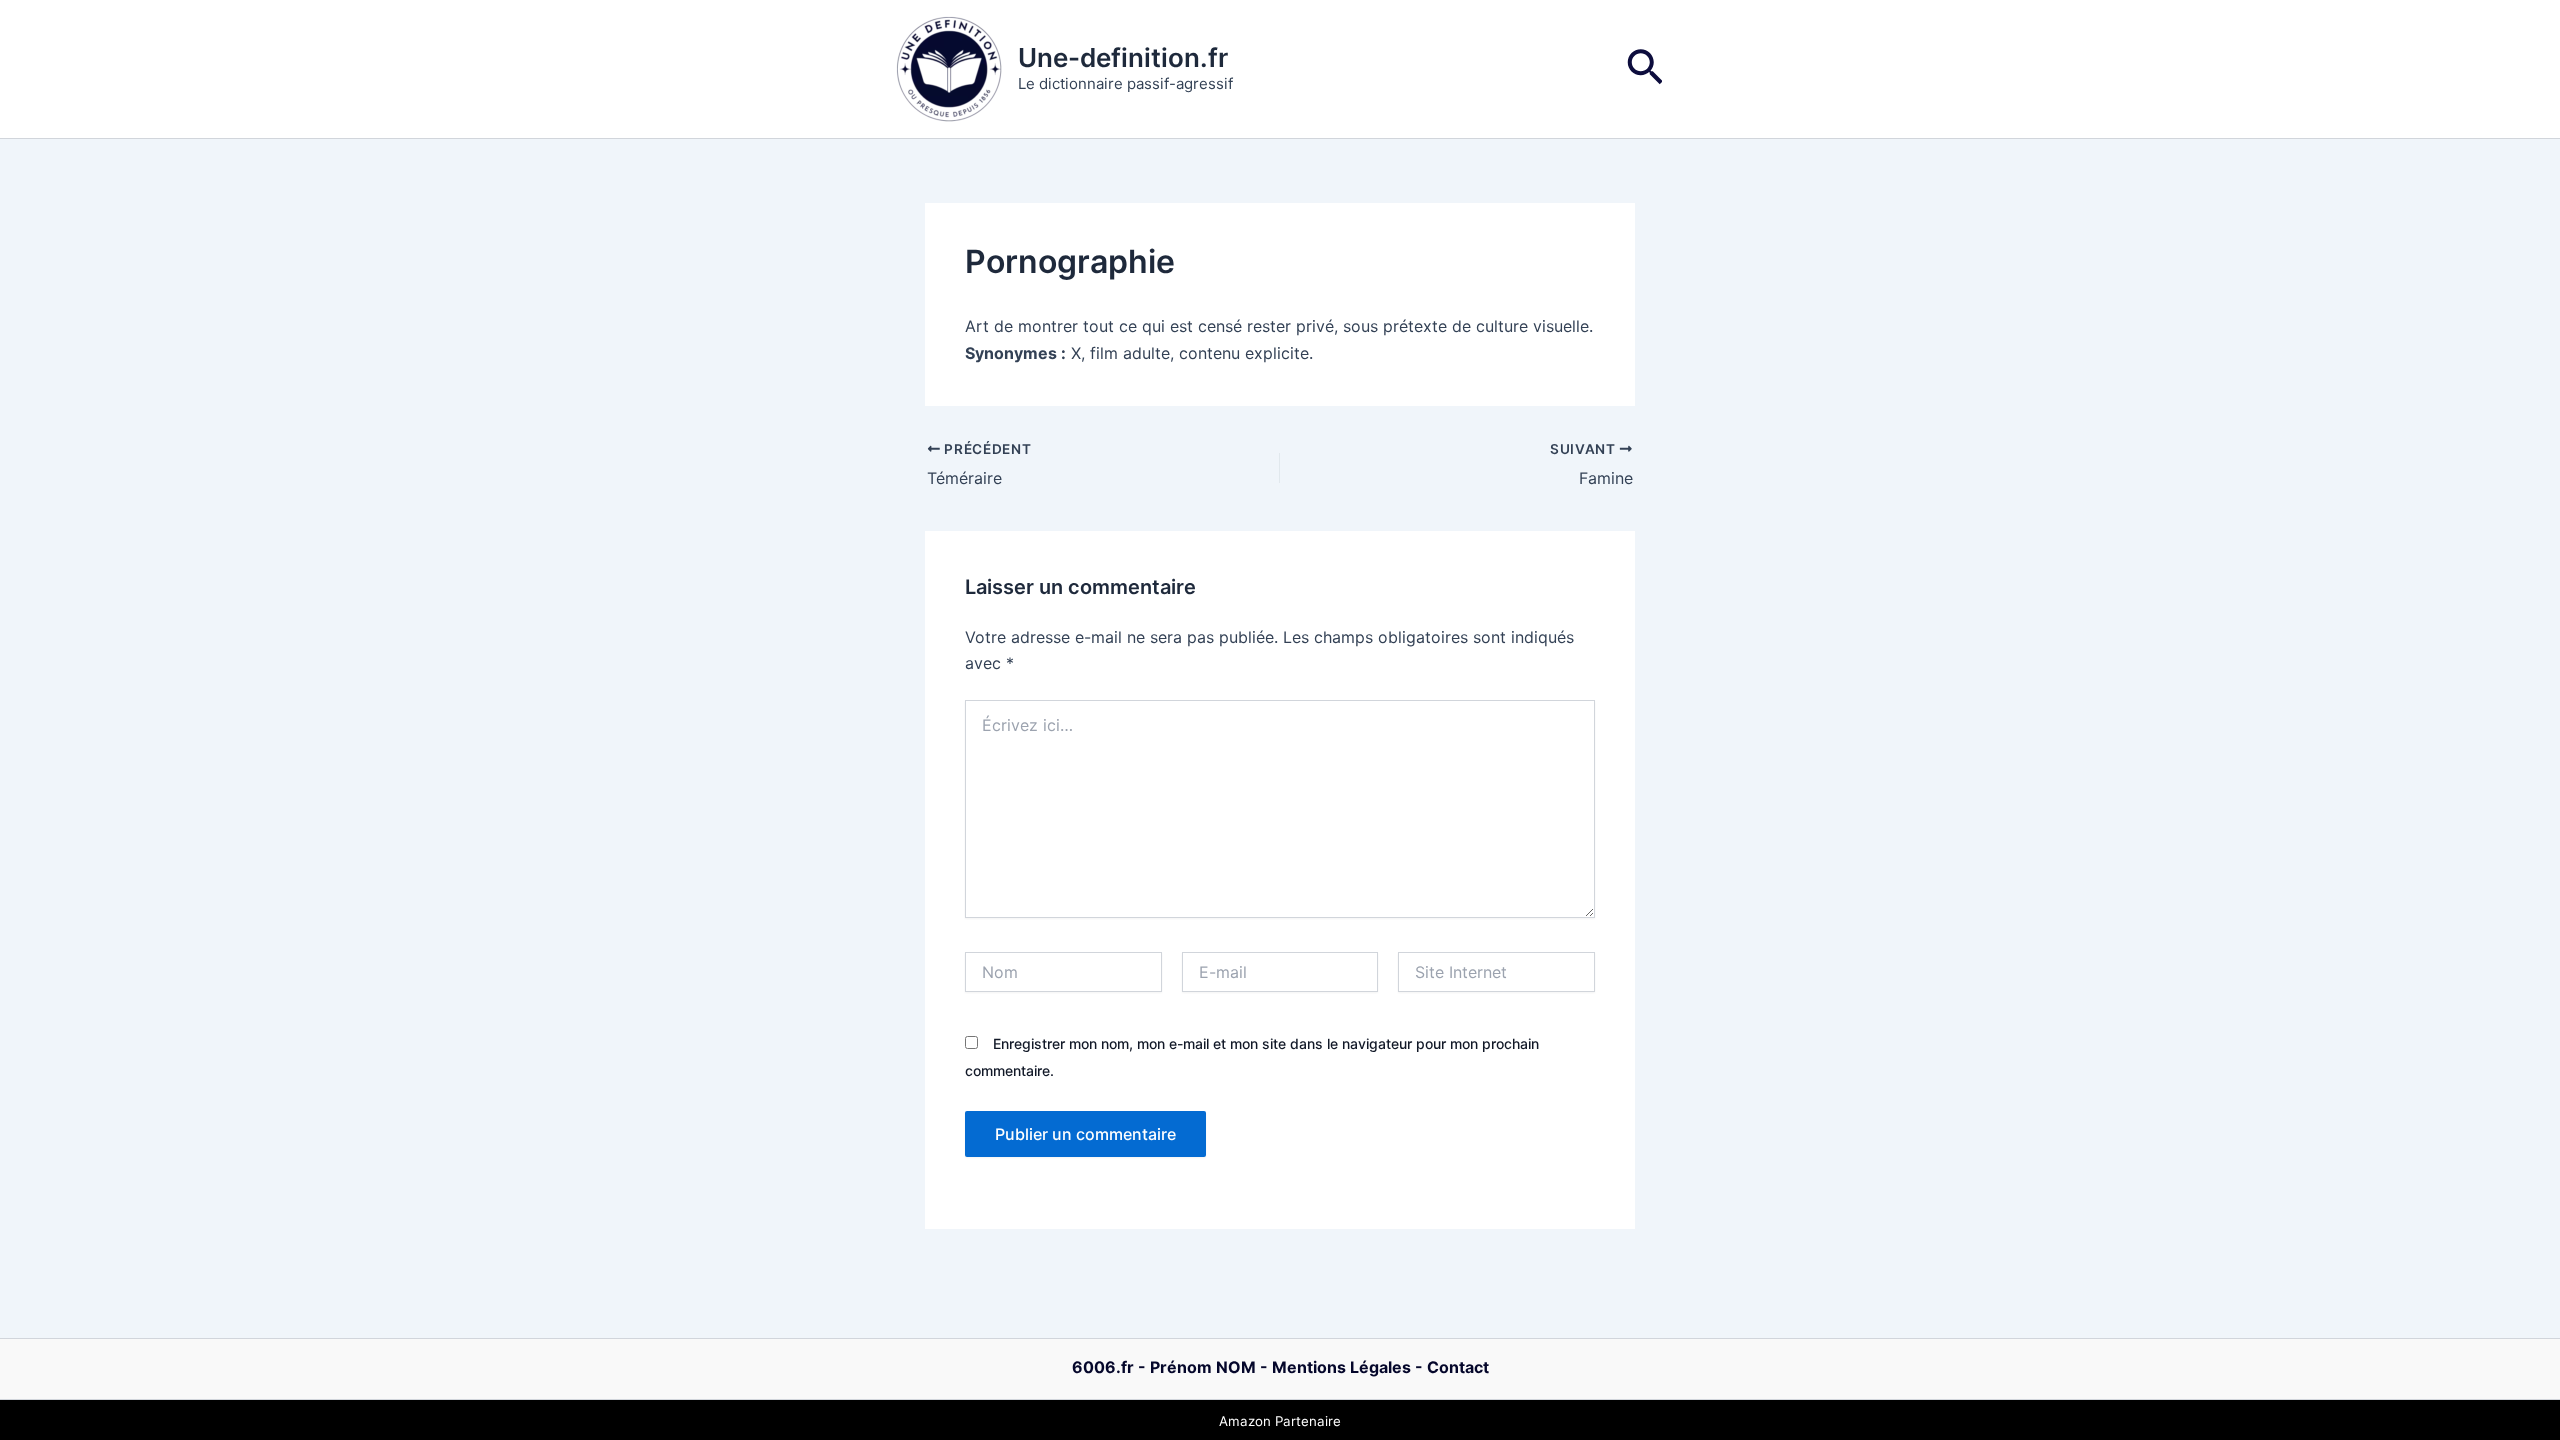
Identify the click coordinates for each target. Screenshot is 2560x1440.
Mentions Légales (1341, 1367)
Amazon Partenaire (1280, 1421)
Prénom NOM (1203, 1367)
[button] (1645, 69)
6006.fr (1103, 1367)
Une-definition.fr (1123, 57)
